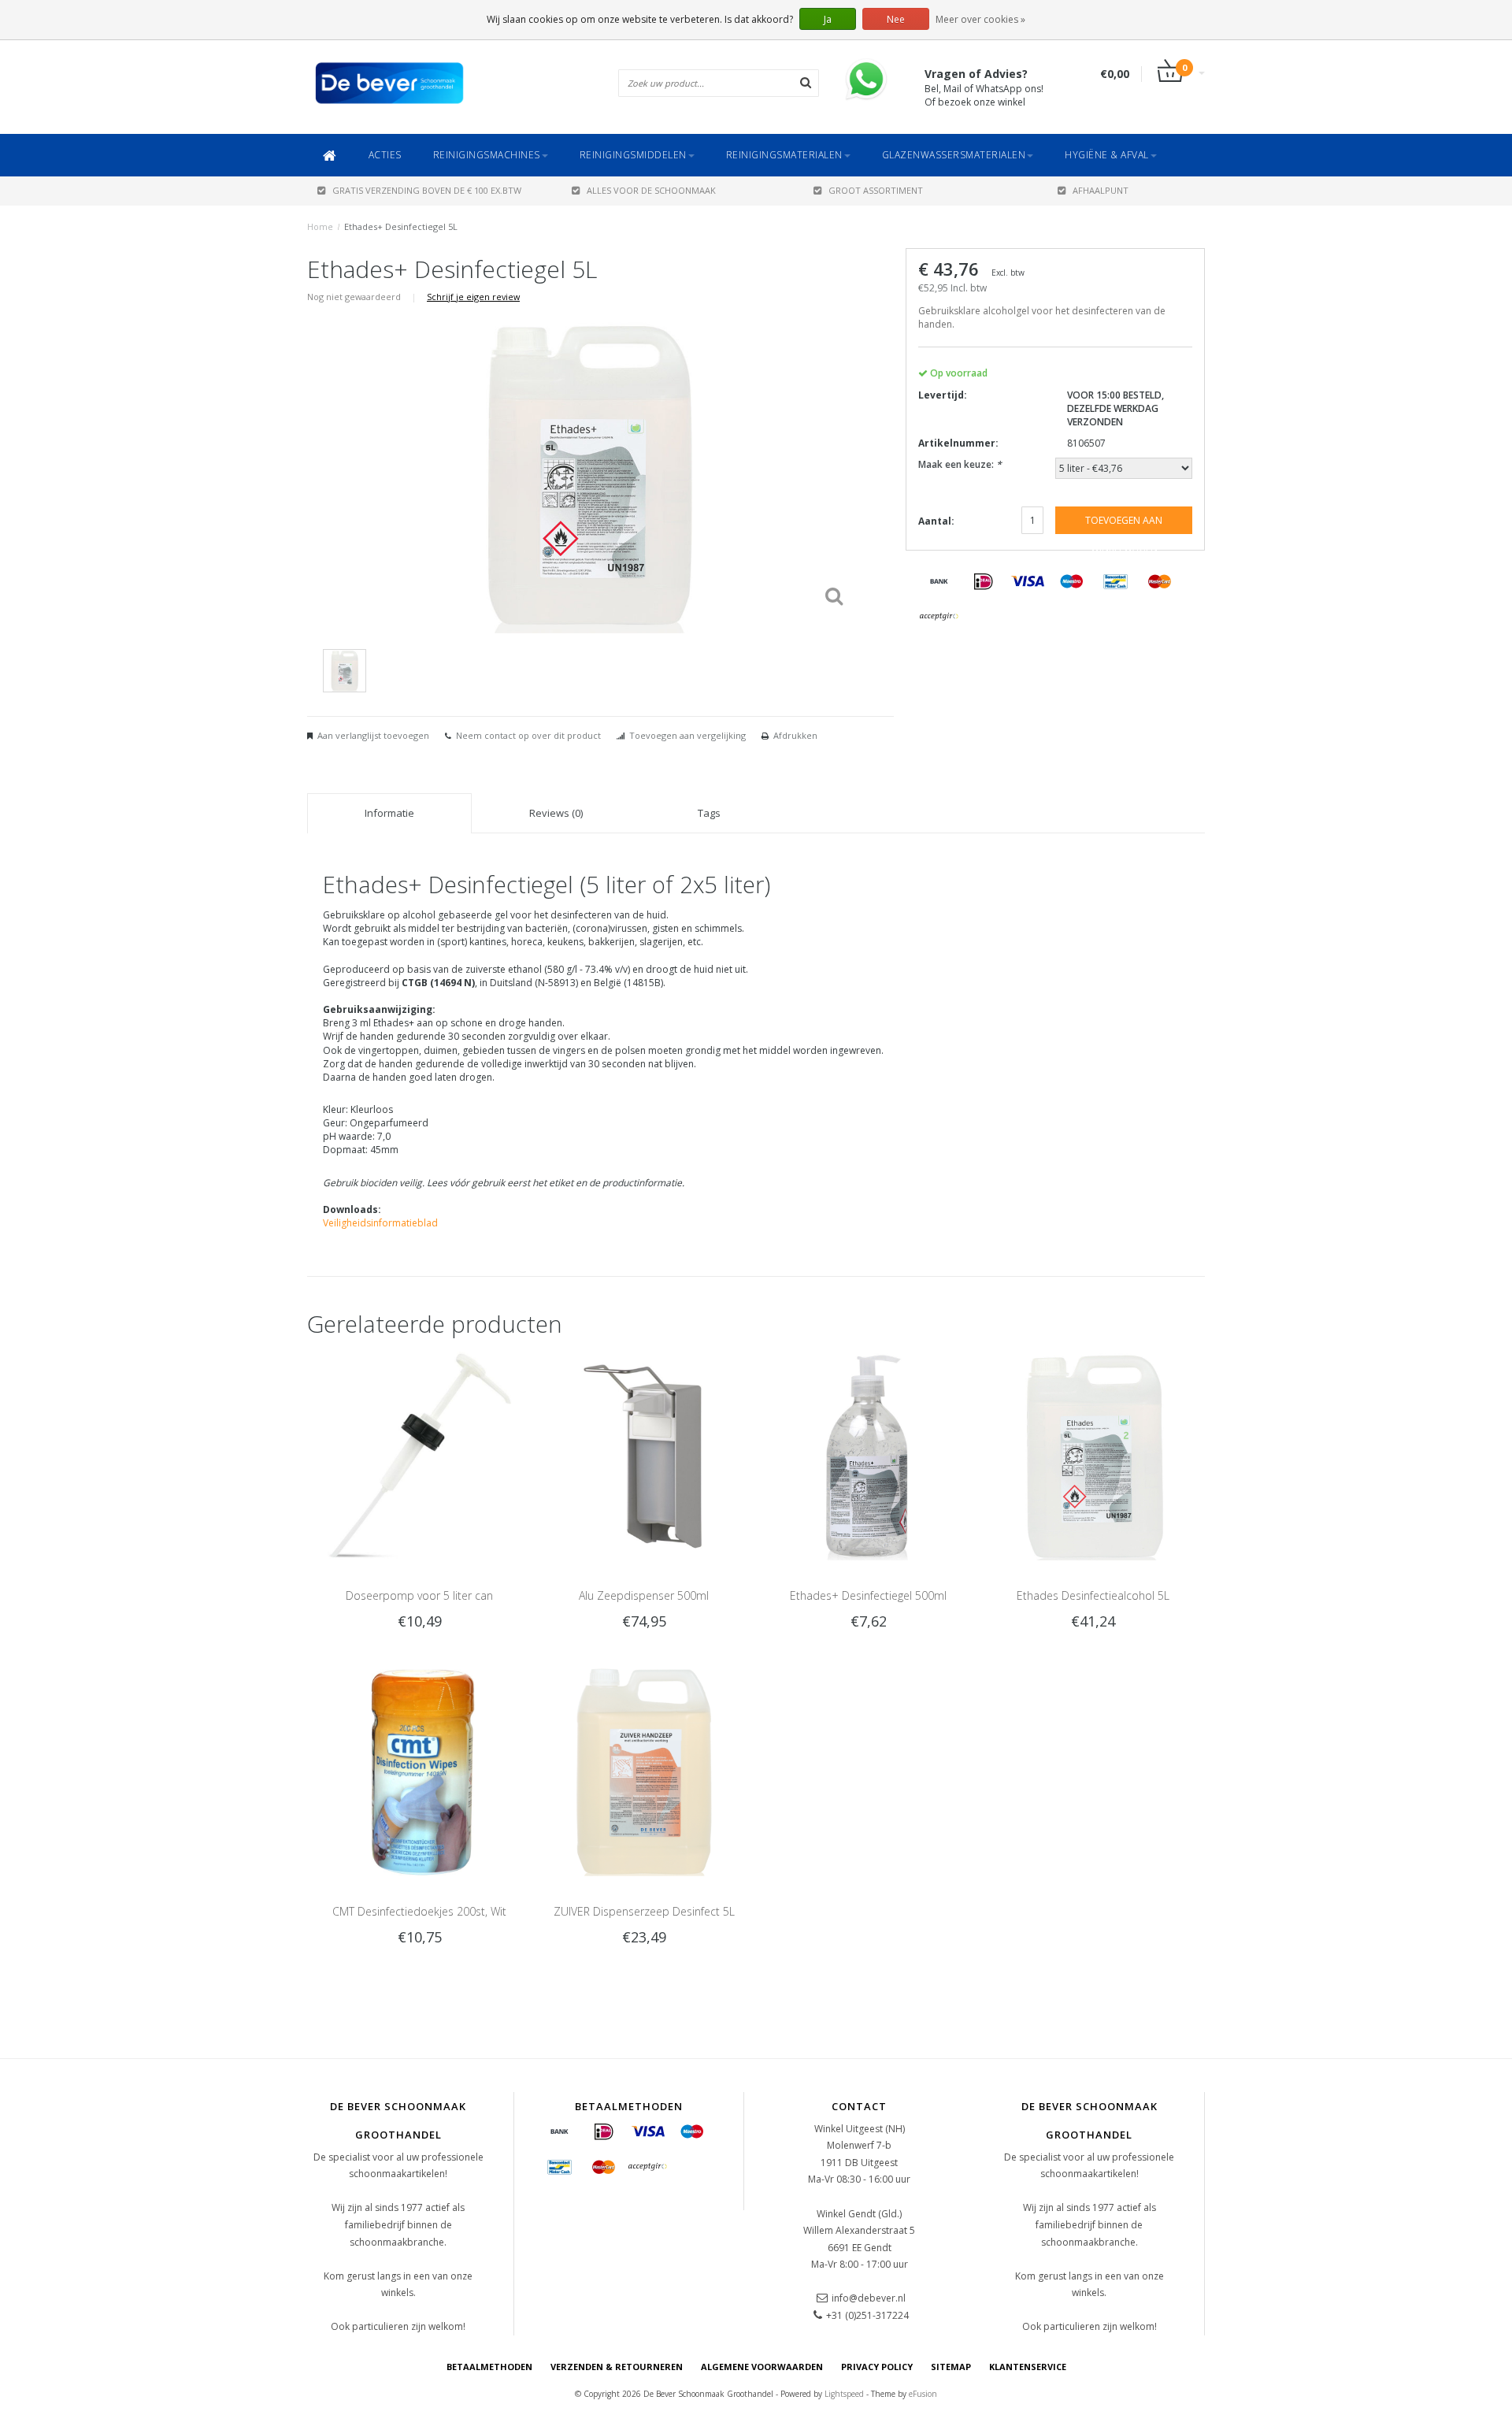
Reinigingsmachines (487, 155)
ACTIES (385, 155)
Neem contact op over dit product (528, 735)
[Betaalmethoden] (939, 582)
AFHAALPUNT (1101, 190)
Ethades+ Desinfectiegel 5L (401, 226)
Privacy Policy (877, 2367)
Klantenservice (1028, 2367)
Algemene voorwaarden (762, 2367)
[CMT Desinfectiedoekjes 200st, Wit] (419, 1771)
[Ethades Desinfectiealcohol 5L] (1093, 1455)
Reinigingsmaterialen (784, 155)
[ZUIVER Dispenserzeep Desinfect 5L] (644, 1771)
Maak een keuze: (960, 464)
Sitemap (951, 2367)
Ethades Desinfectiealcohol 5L (1093, 1595)
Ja (828, 19)
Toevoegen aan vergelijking (687, 735)
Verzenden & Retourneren (617, 2367)
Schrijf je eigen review (473, 297)
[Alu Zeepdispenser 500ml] (644, 1455)
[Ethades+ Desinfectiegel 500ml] (868, 1455)
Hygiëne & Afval (1107, 155)
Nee (896, 19)
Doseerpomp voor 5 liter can (419, 1595)
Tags (709, 813)
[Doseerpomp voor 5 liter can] (419, 1455)
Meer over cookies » (980, 19)
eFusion (923, 2394)
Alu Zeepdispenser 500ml (644, 1595)
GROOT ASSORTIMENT (876, 190)
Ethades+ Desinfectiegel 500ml (868, 1595)
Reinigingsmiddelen (633, 155)
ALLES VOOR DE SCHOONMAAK (651, 190)
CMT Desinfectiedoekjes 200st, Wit (419, 1911)
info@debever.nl (869, 2298)
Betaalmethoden (489, 2367)
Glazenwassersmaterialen (954, 155)
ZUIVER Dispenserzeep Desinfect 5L (644, 1911)
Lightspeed (844, 2394)
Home (320, 226)
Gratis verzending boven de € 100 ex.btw (427, 190)
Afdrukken (795, 735)
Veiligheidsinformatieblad (380, 1223)
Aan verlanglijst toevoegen (373, 735)
